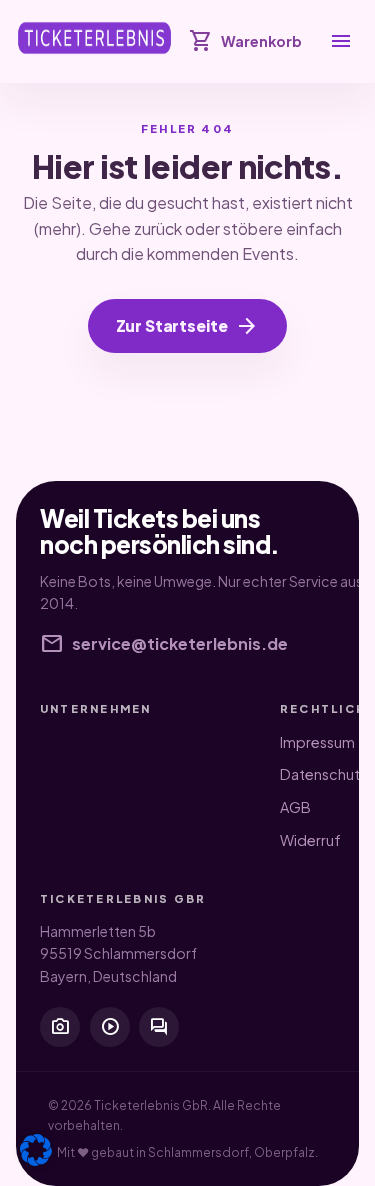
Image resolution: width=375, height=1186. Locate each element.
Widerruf (310, 840)
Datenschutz (324, 774)
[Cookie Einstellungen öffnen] (36, 1150)
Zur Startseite (188, 326)
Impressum (317, 742)
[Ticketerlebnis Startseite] (94, 38)
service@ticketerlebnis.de (164, 644)
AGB (295, 807)
